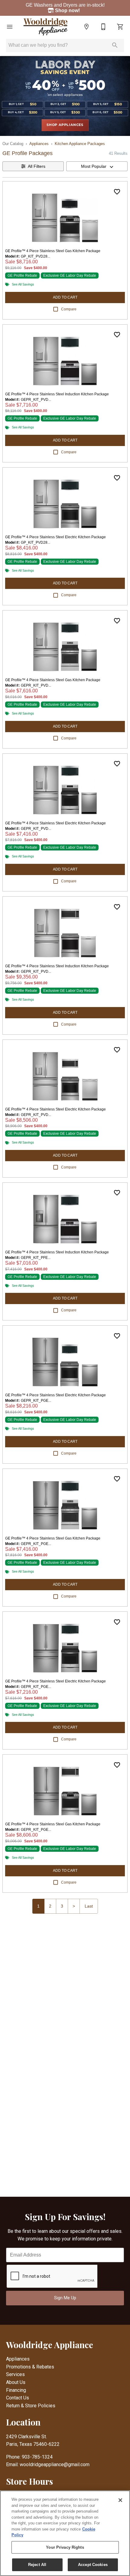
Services (15, 2374)
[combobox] (97, 166)
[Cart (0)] (120, 27)
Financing (16, 2390)
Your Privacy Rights (65, 2547)
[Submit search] (115, 45)
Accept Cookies (93, 2565)
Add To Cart (65, 297)
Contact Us (18, 2398)
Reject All (37, 2565)
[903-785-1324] (103, 27)
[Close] (120, 2500)
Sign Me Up (65, 2298)
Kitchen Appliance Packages (80, 144)
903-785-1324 (37, 2457)
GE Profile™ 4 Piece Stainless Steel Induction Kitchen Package (57, 394)
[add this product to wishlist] (117, 192)
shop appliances (65, 125)
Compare (69, 309)
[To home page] (46, 27)
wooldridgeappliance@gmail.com (55, 2464)
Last (89, 1906)
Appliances (39, 144)
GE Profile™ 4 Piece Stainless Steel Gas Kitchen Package (53, 251)
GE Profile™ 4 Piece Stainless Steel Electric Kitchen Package (55, 537)
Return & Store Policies (31, 2406)
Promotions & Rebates (30, 2367)
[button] (10, 27)
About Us (16, 2382)
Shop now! (68, 10)
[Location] (86, 27)
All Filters (37, 166)
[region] (65, 2533)
